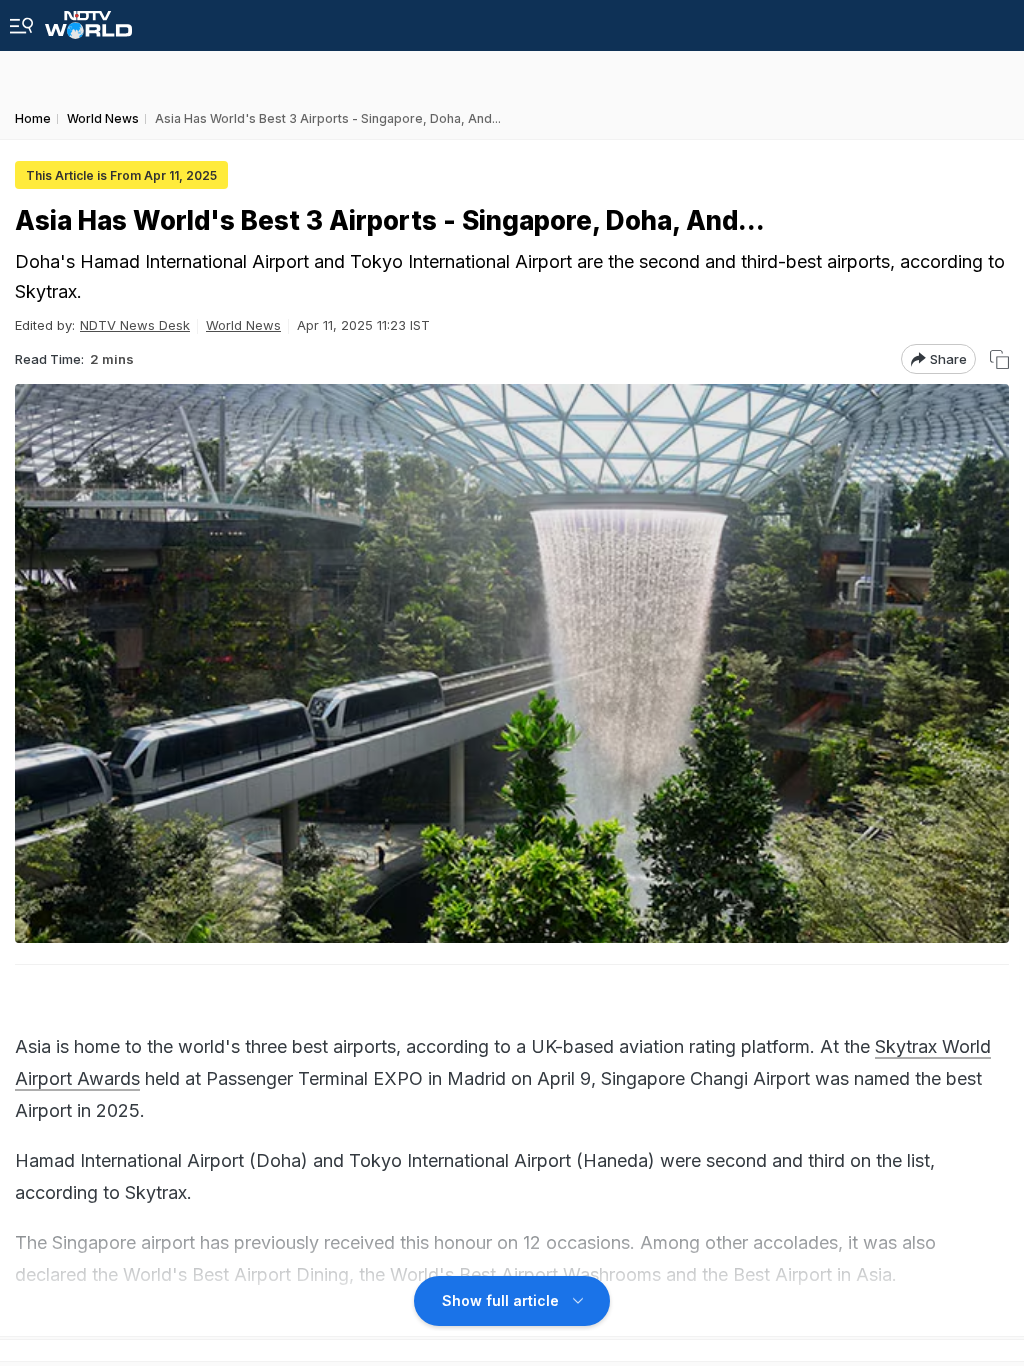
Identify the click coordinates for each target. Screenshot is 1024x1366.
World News (243, 325)
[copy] (999, 359)
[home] (88, 19)
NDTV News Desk (135, 325)
